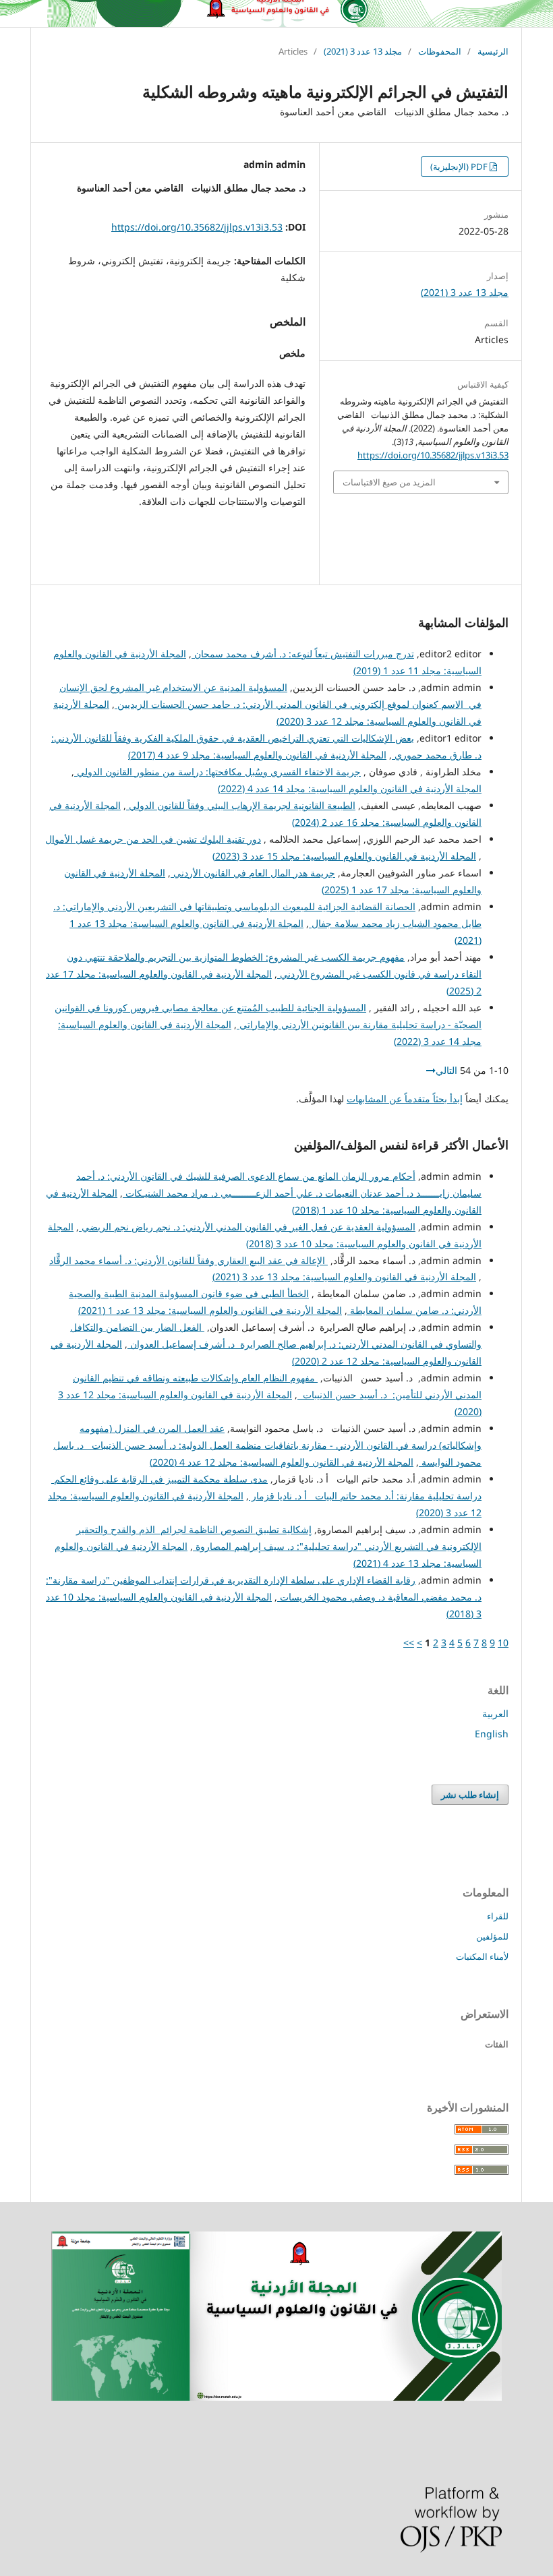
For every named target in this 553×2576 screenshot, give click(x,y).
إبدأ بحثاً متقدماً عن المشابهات (405, 1099)
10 (503, 1643)
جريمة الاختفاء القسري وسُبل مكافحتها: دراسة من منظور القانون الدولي (217, 772)
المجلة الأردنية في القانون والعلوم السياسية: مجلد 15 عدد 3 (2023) (344, 856)
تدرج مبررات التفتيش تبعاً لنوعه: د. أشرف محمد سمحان (303, 654)
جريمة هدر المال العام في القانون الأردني (253, 873)
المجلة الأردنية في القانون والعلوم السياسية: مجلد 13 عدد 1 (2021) (210, 1310)
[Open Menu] (45, 13)
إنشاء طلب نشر (470, 1795)
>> (409, 1643)
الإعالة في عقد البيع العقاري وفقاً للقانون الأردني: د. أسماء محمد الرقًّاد (188, 1260)
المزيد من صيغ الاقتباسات (389, 482)
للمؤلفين (492, 1936)
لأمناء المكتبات (482, 1956)
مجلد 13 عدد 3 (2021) (363, 51)
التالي (446, 1070)
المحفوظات (440, 51)
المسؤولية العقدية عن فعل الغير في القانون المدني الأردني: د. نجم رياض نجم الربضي (247, 1227)
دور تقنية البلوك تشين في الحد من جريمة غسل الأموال (153, 839)
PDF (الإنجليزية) (460, 167)
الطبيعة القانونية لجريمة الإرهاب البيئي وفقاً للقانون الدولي (241, 805)
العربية (495, 1713)
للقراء (498, 1916)
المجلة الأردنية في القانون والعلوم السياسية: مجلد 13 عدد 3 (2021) (344, 1277)
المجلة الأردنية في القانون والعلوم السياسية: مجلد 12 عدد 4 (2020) (282, 1462)
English (492, 1734)
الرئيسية (493, 51)
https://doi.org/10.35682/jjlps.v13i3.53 (197, 227)
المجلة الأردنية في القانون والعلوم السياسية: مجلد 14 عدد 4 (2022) (350, 788)
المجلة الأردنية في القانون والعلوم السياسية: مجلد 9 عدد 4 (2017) (257, 755)
